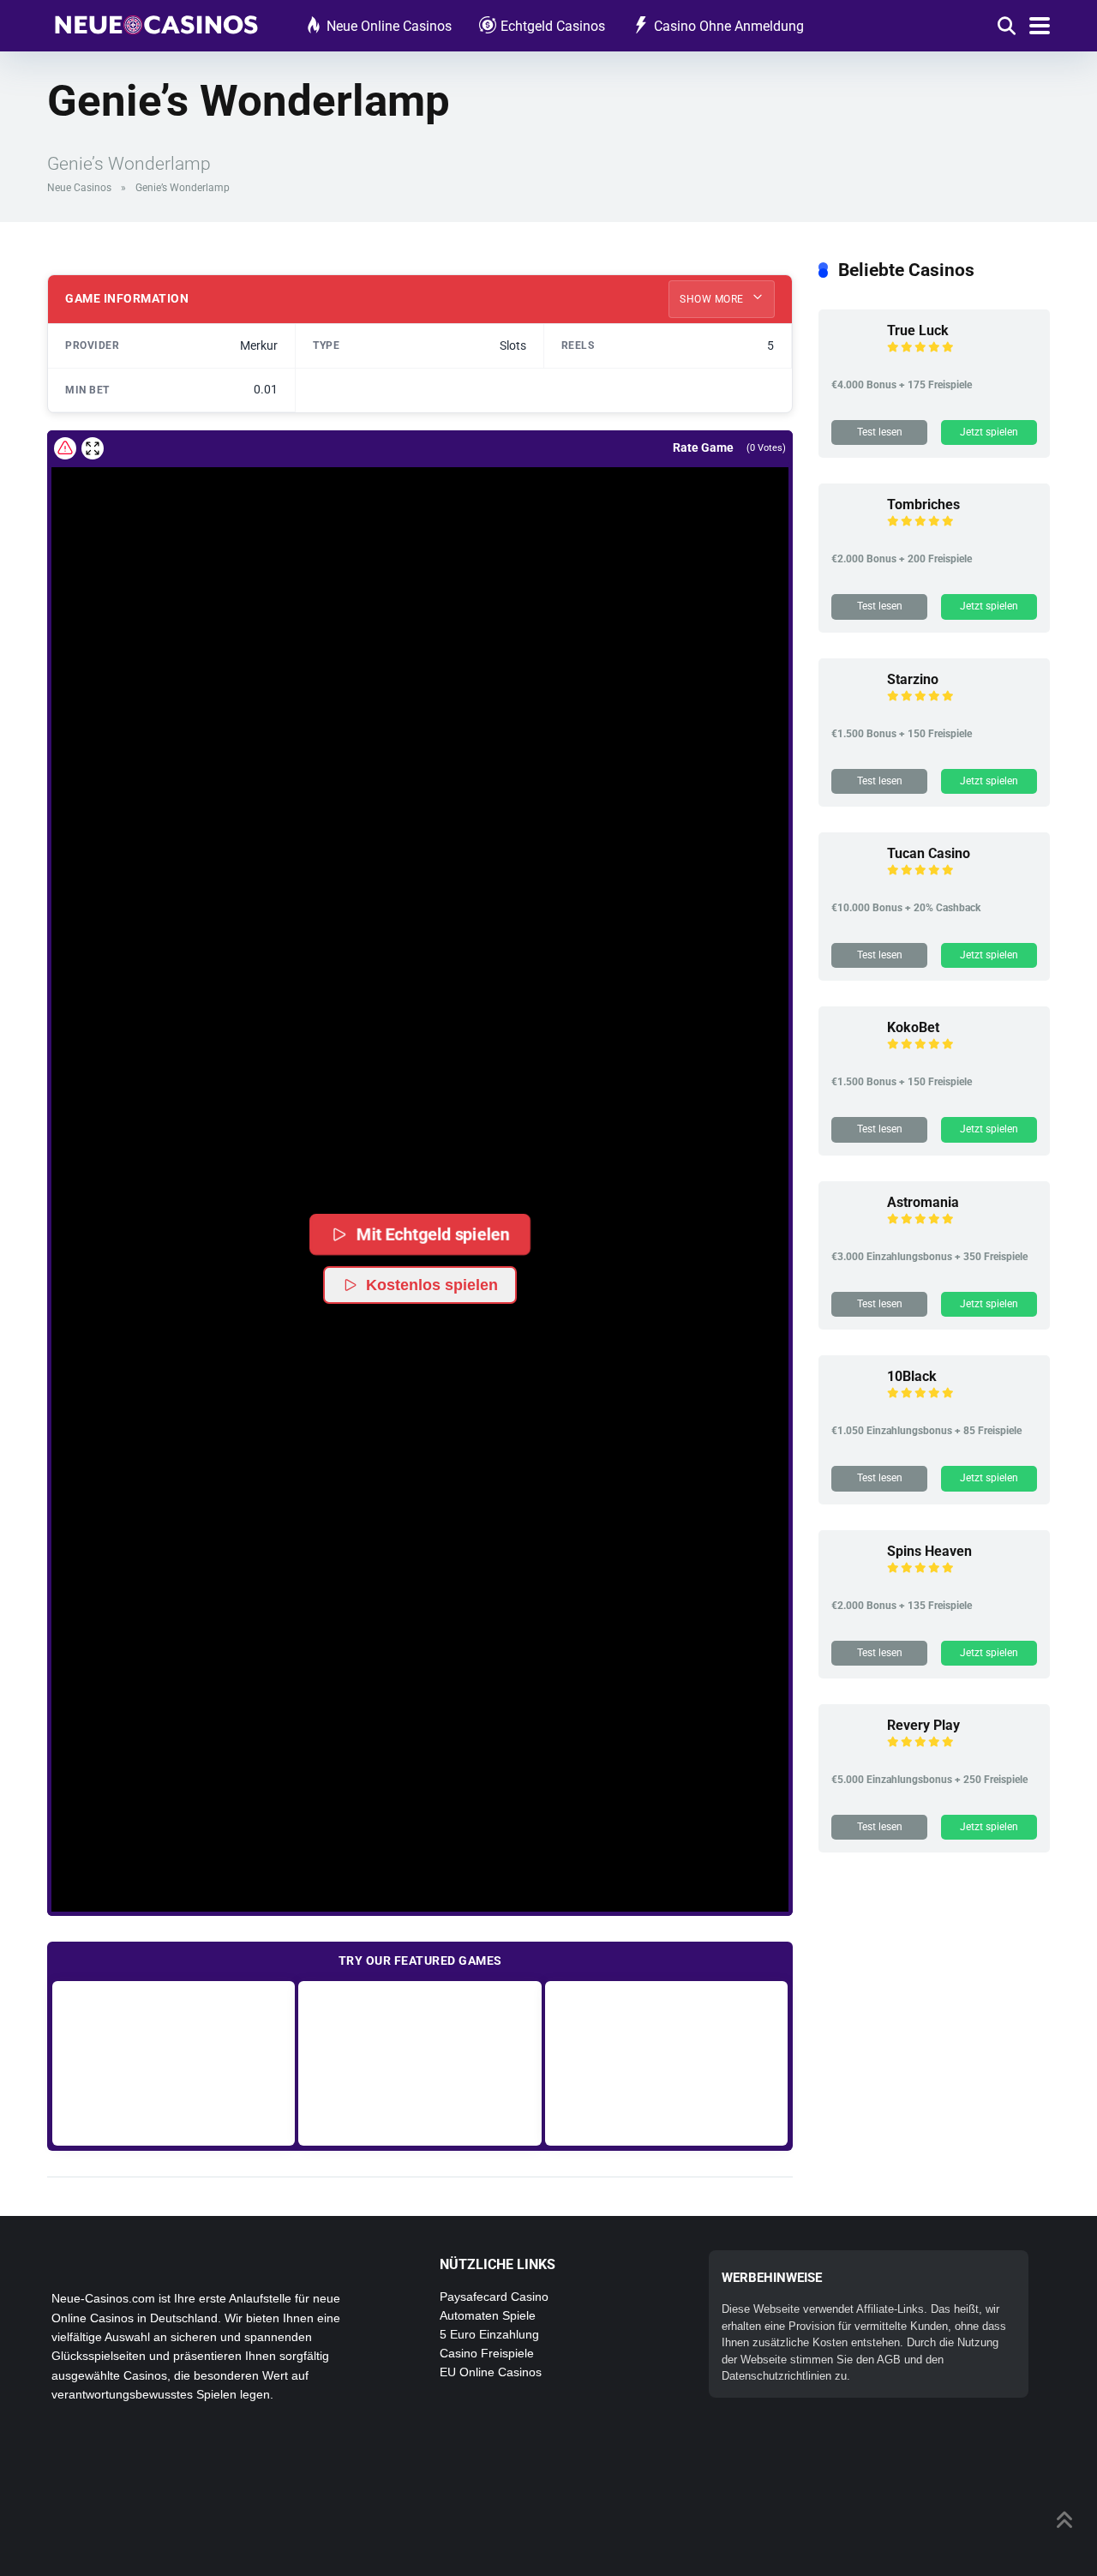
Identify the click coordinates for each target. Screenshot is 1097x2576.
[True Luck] (853, 360)
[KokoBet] (853, 1057)
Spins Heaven (929, 1551)
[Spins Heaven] (853, 1581)
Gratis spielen (174, 2063)
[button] (420, 1138)
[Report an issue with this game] (65, 448)
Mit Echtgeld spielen (433, 1234)
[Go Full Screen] (93, 448)
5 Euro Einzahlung (489, 2334)
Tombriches (923, 504)
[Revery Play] (853, 1755)
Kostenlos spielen (432, 1285)
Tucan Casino (929, 853)
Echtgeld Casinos (553, 26)
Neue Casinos (79, 188)
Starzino (913, 679)
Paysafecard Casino (494, 2297)
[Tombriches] (853, 534)
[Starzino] (853, 709)
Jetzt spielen (989, 432)
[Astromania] (853, 1232)
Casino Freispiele (487, 2353)
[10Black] (853, 1406)
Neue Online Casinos (389, 26)
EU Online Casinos (491, 2372)
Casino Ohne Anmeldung (729, 26)
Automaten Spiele (488, 2315)
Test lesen (880, 432)
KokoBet (913, 1027)
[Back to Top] (1065, 2518)
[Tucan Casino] (853, 883)
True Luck (918, 330)
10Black (912, 1376)
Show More (713, 299)
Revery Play (923, 1725)
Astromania (923, 1202)
